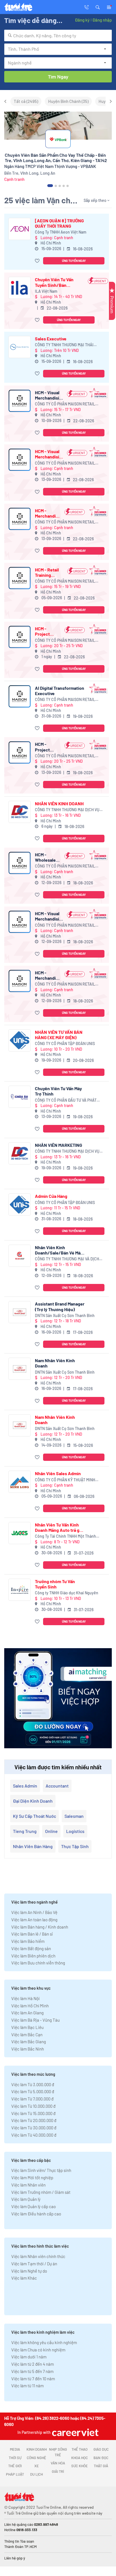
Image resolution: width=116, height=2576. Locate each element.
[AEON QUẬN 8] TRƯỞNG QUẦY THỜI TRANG (59, 223)
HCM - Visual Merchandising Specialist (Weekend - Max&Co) (50, 454)
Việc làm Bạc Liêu (27, 2027)
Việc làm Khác (24, 2278)
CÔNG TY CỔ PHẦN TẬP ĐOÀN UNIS (65, 1043)
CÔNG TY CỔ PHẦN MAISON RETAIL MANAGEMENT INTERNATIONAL (65, 404)
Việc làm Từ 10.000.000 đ (33, 2106)
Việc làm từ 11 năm (27, 2386)
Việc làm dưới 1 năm (29, 2357)
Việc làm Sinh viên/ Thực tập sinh (41, 2170)
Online (51, 1831)
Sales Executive (51, 339)
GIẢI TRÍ (58, 2471)
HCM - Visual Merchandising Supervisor (50, 395)
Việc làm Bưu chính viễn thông (38, 1963)
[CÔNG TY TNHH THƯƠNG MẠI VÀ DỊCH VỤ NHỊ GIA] (20, 1256)
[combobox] (58, 35)
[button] (98, 7)
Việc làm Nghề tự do (29, 2271)
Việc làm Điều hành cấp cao (36, 2214)
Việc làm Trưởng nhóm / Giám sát (41, 2192)
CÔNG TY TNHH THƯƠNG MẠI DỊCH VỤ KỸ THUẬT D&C (67, 810)
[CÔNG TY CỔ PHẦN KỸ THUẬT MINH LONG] (20, 1482)
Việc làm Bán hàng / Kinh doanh (40, 1927)
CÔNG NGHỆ (36, 2458)
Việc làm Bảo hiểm (28, 1941)
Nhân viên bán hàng (33, 1846)
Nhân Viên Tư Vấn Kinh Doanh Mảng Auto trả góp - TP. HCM (60, 1527)
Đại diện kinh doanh (33, 1801)
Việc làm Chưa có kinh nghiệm (38, 2350)
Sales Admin (25, 1786)
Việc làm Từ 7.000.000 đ (32, 2099)
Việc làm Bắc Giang (29, 2042)
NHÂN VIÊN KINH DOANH (59, 803)
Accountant (57, 1786)
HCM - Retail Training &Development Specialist (50, 572)
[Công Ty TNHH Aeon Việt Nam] (20, 229)
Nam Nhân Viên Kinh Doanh (55, 1363)
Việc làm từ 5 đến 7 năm (32, 2371)
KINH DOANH (37, 2449)
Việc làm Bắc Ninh (28, 2049)
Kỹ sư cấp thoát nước (34, 1816)
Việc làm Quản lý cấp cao (34, 2206)
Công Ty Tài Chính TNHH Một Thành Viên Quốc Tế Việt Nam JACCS (65, 1536)
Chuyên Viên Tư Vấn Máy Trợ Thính (58, 1091)
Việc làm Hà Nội (25, 1998)
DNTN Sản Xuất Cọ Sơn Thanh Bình (65, 1315)
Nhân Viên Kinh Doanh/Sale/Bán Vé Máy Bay (59, 1250)
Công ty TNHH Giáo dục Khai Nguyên (67, 1593)
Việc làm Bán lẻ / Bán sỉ (32, 1934)
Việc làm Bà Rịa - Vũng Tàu (35, 2020)
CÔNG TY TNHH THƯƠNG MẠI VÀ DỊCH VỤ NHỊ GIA (67, 1259)
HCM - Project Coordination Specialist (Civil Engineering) (48, 631)
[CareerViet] (75, 2432)
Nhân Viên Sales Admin (58, 1473)
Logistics (75, 1831)
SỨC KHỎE (80, 2466)
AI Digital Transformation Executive (60, 691)
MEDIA (15, 2449)
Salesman (74, 1816)
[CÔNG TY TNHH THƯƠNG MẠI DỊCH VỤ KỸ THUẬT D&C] (20, 812)
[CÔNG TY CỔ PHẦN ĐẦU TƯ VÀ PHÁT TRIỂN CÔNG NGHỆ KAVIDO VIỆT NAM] (20, 1097)
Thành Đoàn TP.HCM (20, 2547)
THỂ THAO (80, 2449)
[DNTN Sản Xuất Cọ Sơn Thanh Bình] (20, 1312)
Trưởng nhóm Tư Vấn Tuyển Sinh (55, 1584)
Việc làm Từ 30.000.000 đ (34, 2128)
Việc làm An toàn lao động (34, 1920)
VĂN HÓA (58, 2463)
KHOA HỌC (80, 2458)
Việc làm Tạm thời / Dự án (34, 2264)
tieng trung (25, 1831)
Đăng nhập (102, 20)
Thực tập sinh (75, 1846)
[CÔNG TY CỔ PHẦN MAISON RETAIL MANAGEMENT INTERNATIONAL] (20, 401)
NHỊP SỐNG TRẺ (58, 2452)
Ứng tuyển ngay (74, 261)
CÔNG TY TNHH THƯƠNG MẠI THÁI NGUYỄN (64, 345)
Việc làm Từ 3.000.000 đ (33, 2084)
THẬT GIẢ (101, 2466)
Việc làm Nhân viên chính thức (38, 2256)
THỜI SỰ (15, 2458)
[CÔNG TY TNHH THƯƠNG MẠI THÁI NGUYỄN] (20, 347)
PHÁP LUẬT (15, 2474)
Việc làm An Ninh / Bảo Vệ (34, 1912)
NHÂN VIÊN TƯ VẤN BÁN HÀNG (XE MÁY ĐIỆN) (59, 1035)
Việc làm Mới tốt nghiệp (32, 2178)
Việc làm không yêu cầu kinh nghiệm (44, 2342)
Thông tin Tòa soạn (19, 2541)
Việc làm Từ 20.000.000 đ (34, 2120)
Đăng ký (82, 20)
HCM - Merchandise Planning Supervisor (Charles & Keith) (48, 513)
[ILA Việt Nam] (20, 288)
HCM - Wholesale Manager (45, 857)
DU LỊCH (36, 2474)
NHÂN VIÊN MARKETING (59, 1145)
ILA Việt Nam (46, 291)
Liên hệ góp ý (15, 2558)
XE (37, 2466)
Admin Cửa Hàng (51, 1196)
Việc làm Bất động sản (31, 1948)
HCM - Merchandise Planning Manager (48, 975)
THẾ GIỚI (15, 2466)
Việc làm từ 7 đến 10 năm (33, 2379)
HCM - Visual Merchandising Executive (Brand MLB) (50, 916)
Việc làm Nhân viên (28, 2185)
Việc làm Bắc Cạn (27, 2035)
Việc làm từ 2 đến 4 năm (33, 2364)
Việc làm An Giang (27, 2013)
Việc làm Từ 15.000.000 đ (33, 2113)
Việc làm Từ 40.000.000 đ (34, 2135)
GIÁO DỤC (101, 2449)
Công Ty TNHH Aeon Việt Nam (61, 232)
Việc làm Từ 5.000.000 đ (33, 2091)
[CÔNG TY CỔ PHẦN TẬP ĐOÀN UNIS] (20, 1040)
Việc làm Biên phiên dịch (33, 1956)
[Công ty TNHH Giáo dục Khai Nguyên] (20, 1590)
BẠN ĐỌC (101, 2458)
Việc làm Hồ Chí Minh (30, 2006)
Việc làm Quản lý (26, 2199)
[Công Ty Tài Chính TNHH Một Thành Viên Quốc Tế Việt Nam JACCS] (20, 1533)
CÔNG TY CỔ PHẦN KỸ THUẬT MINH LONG (65, 1480)
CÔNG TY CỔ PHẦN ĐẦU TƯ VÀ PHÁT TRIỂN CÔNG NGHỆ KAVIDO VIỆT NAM (67, 1100)
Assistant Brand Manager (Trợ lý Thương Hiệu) (60, 1306)
